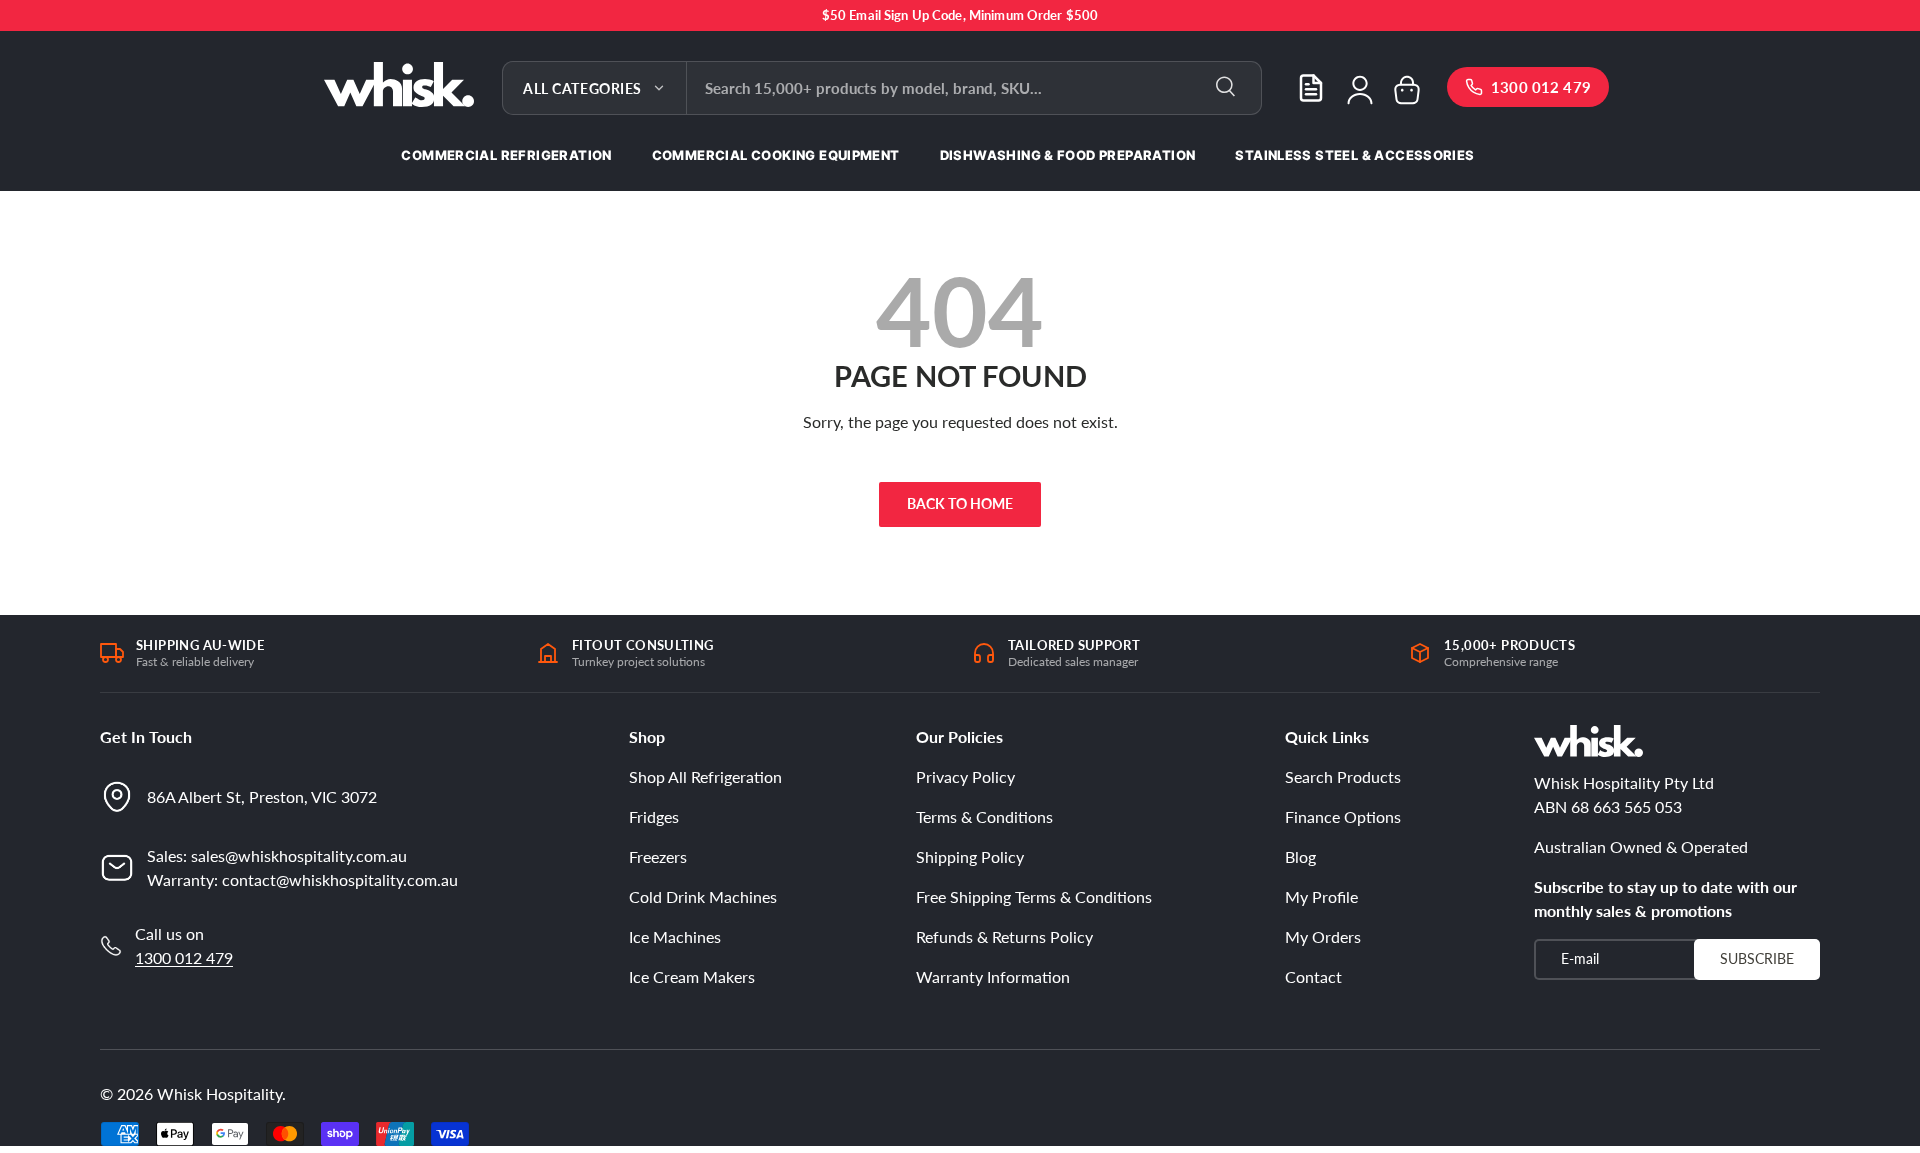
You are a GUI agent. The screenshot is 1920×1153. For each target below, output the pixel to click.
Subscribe (1757, 958)
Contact (1313, 976)
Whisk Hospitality (219, 1093)
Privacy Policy (965, 776)
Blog (1300, 856)
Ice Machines (675, 936)
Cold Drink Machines (703, 896)
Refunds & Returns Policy (1004, 936)
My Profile (1321, 896)
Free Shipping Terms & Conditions (1034, 896)
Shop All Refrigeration (705, 776)
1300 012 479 (184, 957)
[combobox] (974, 88)
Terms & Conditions (984, 816)
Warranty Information (993, 976)
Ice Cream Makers (692, 976)
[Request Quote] (1311, 88)
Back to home (960, 503)
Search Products (1343, 776)
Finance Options (1343, 816)
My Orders (1323, 936)
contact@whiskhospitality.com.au (340, 879)
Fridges (654, 816)
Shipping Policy (970, 856)
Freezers (658, 856)
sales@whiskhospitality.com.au (299, 855)
